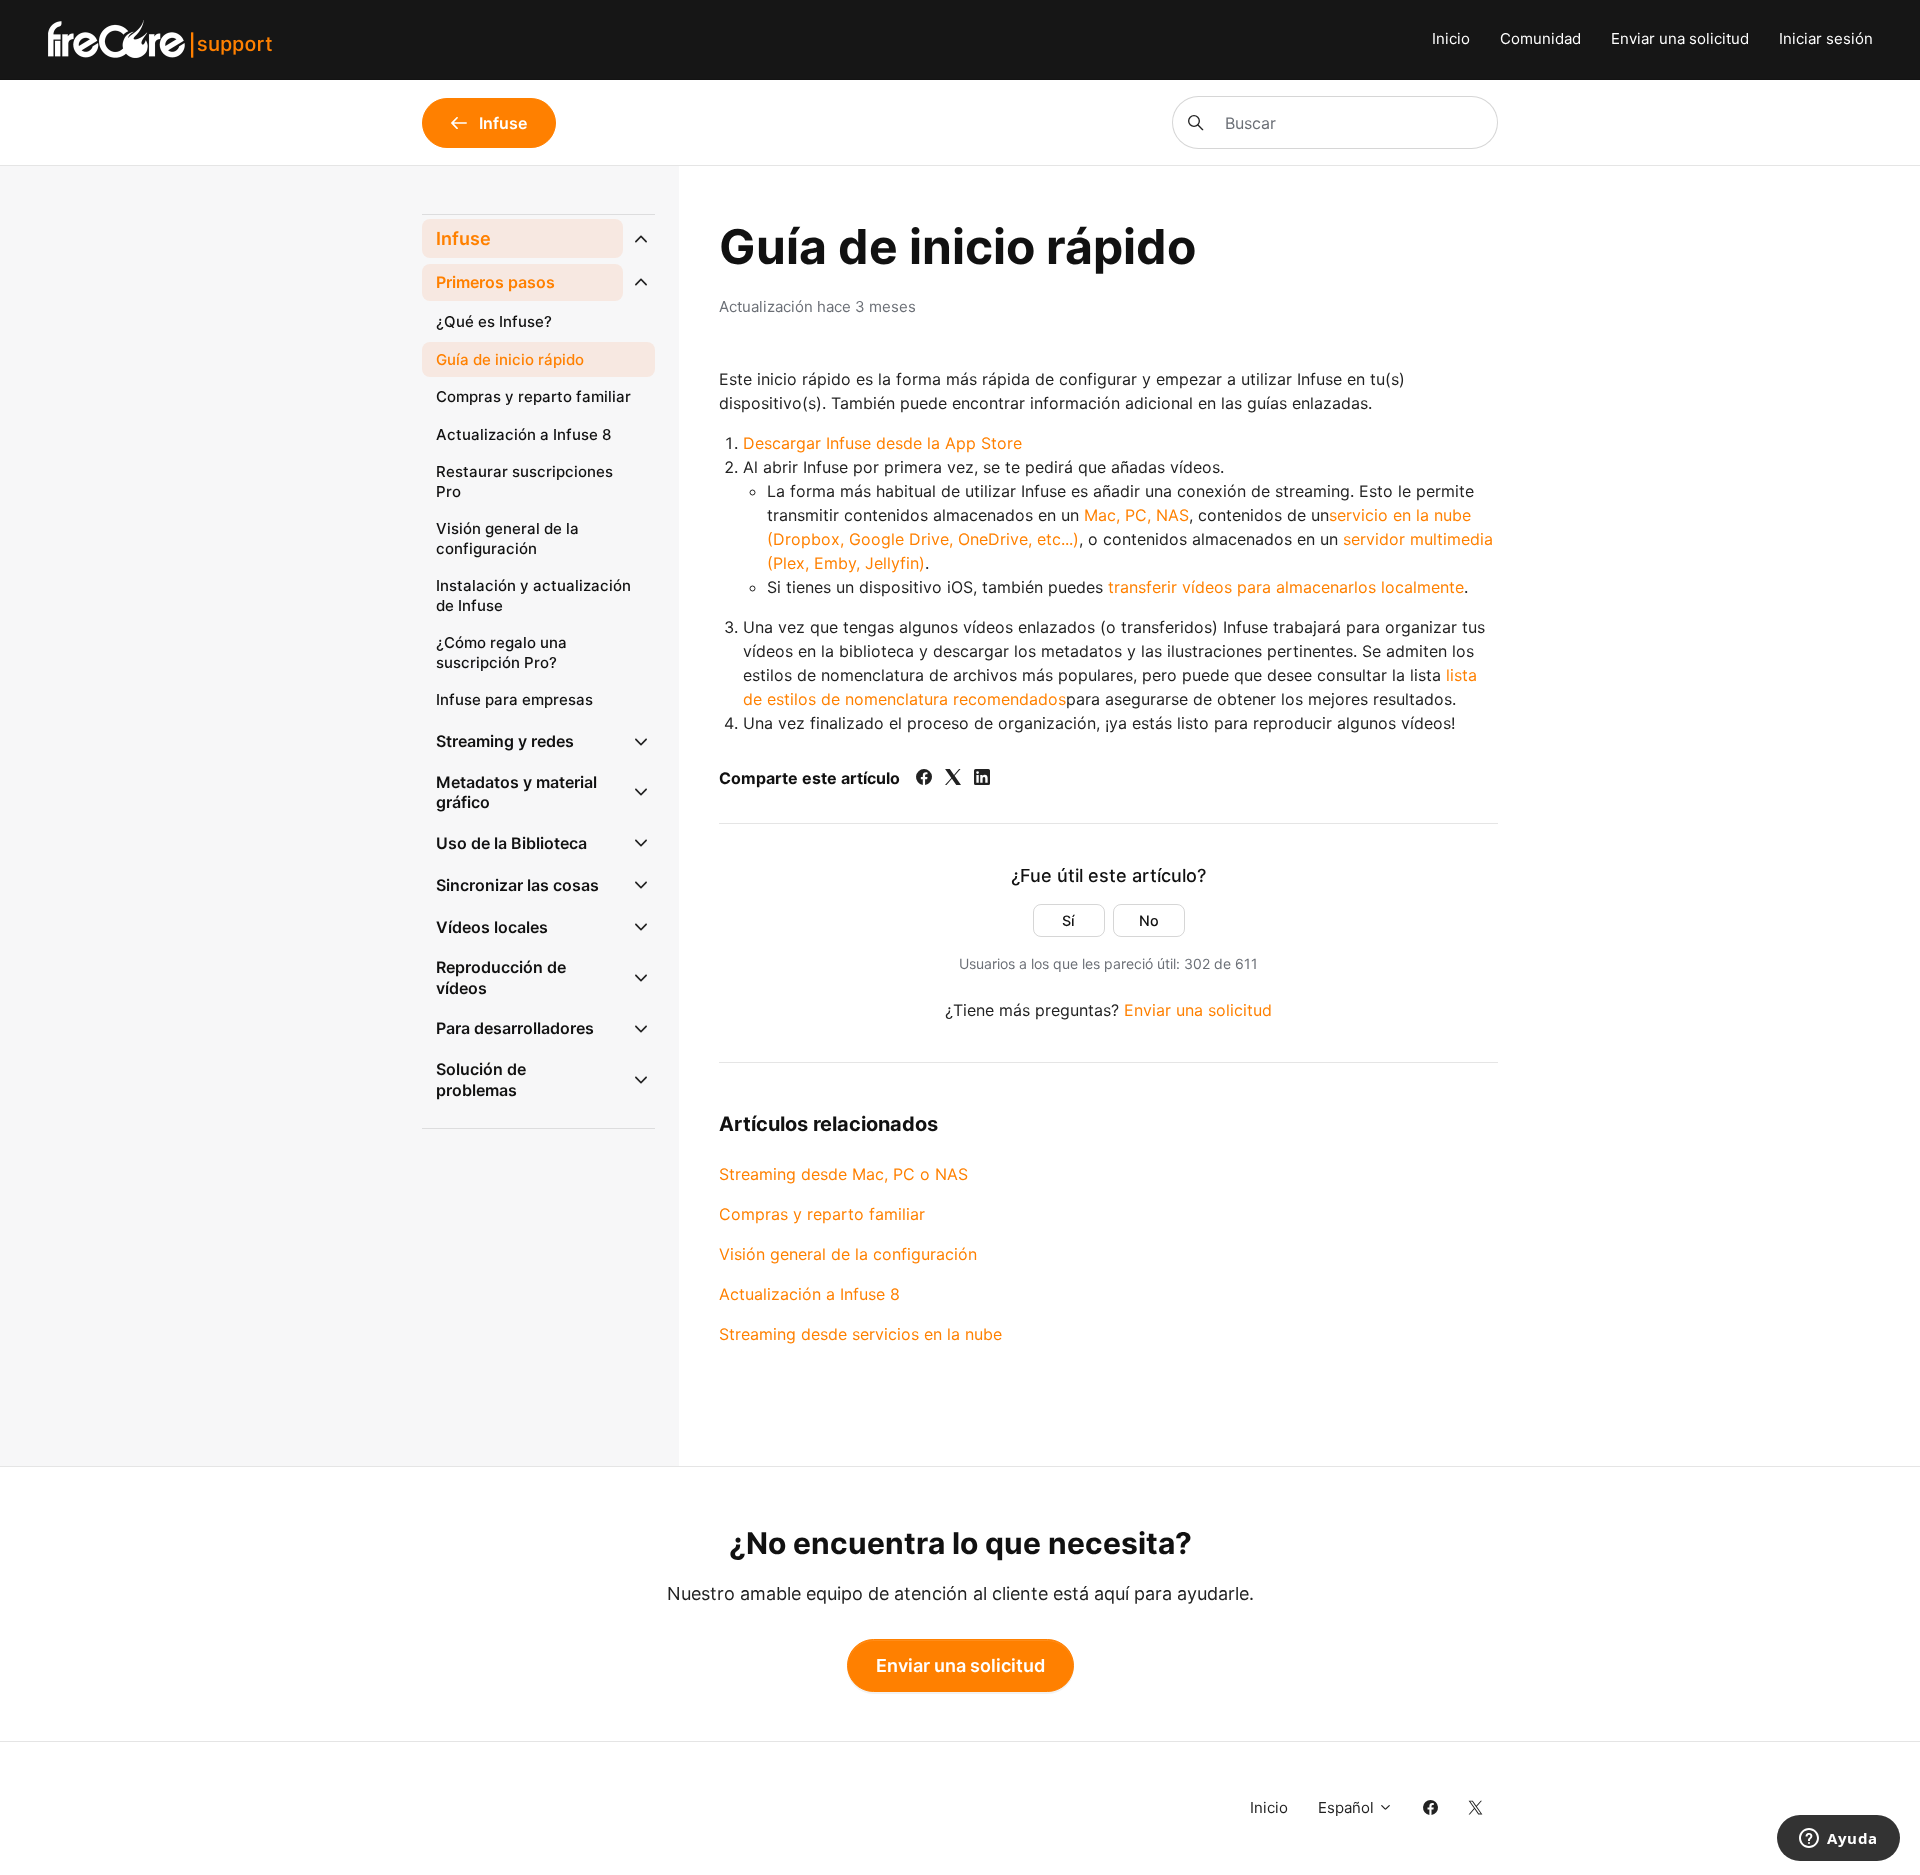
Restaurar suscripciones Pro (524, 481)
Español (1348, 1807)
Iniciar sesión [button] (1826, 38)
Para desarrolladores (515, 1028)
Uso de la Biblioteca (511, 843)
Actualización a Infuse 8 (809, 1294)
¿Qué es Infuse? (494, 321)
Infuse (463, 238)
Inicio (1451, 38)
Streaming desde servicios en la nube (860, 1334)
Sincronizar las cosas (517, 885)
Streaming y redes (505, 741)
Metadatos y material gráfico (516, 792)
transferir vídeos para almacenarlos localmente (1286, 587)
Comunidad (1540, 38)
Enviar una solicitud (1680, 38)
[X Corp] (953, 779)
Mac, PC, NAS (1136, 515)
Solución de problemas (481, 1079)
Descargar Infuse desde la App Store (882, 443)
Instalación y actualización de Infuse (533, 595)
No (1149, 920)
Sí (1068, 920)
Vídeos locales (492, 927)
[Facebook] (924, 779)
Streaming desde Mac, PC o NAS (843, 1174)
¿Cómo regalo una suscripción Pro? (501, 652)
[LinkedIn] (982, 779)
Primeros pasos (495, 282)
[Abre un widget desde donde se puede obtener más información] (1838, 1840)
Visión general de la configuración (848, 1254)
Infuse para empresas (514, 699)
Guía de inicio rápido (510, 359)
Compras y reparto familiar (822, 1214)
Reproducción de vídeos (501, 977)
